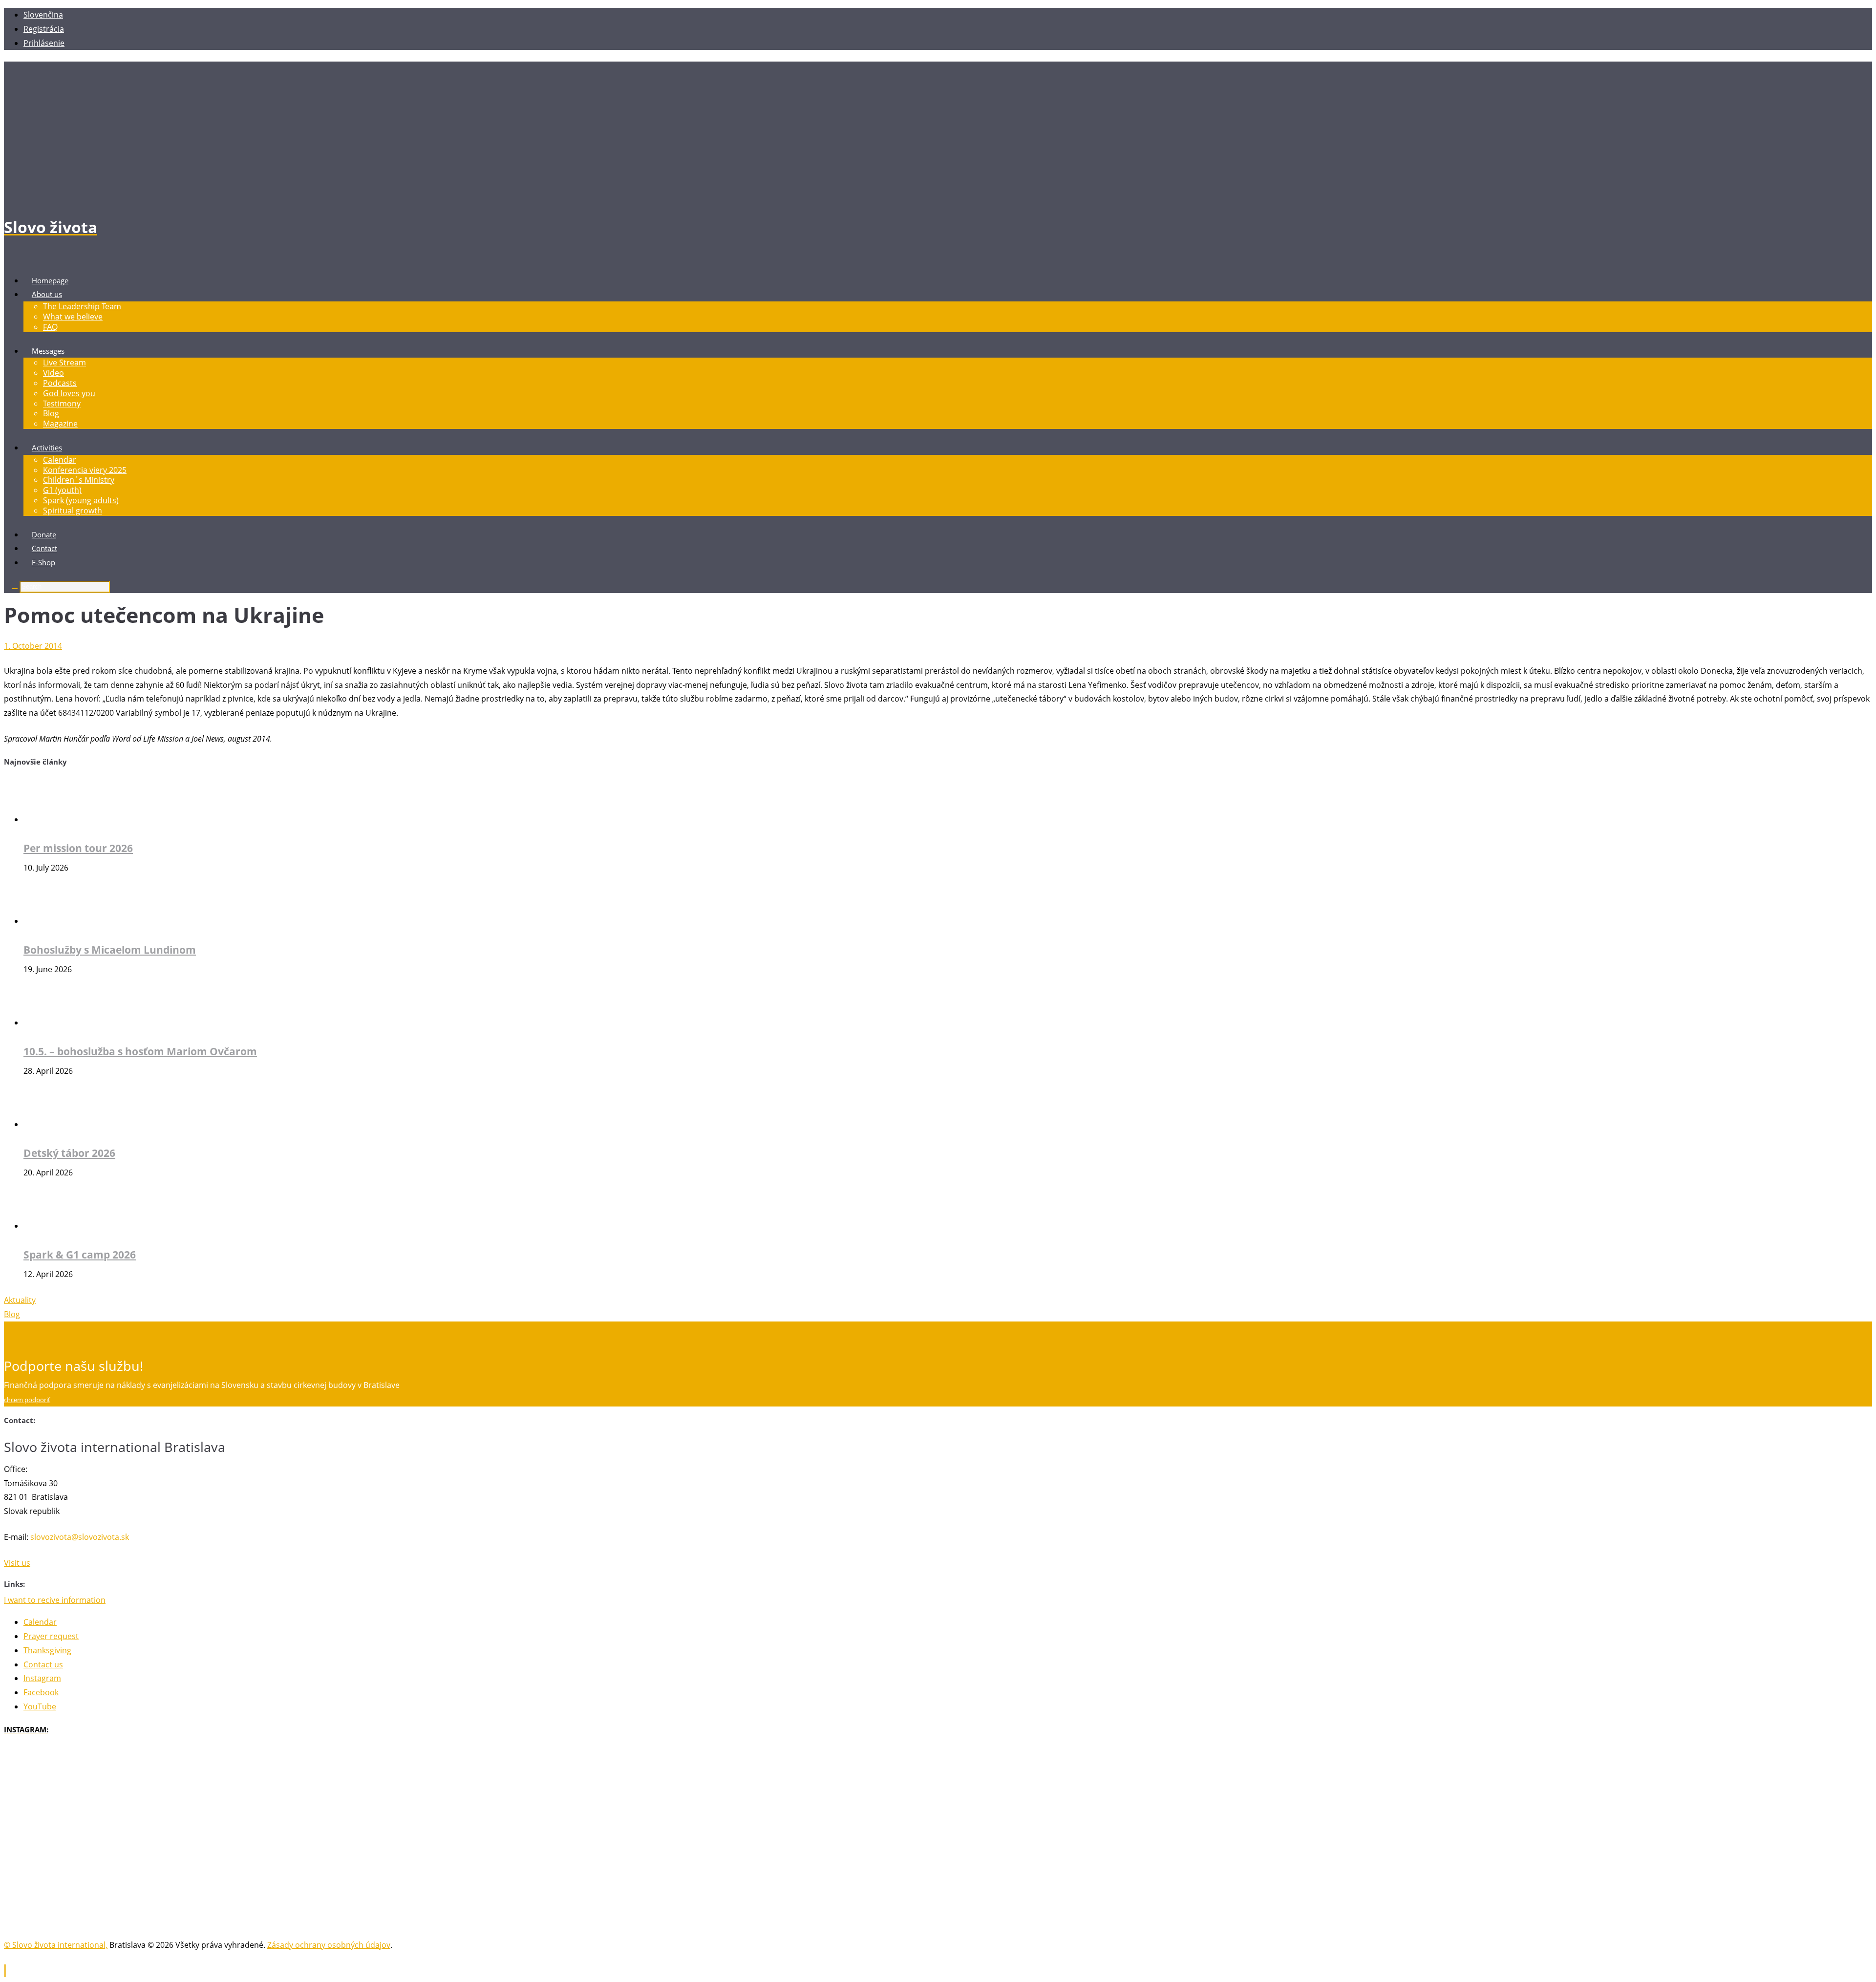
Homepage (50, 280)
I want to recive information (55, 1600)
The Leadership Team (82, 306)
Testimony (62, 404)
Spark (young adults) (81, 500)
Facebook (41, 1692)
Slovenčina (43, 15)
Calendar (60, 460)
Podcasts (60, 383)
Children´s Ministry (79, 480)
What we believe (73, 317)
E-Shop (43, 562)
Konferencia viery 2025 (85, 470)
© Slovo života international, (56, 1945)
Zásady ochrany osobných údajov (329, 1945)
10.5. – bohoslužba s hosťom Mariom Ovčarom (140, 1051)
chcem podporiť (27, 1400)
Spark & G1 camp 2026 (80, 1254)
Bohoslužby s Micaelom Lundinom (110, 949)
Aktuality (20, 1300)
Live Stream (64, 362)
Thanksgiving (47, 1650)
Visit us (17, 1563)
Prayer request (51, 1636)
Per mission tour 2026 (78, 848)
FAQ (50, 327)
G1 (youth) (62, 490)
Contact (44, 548)
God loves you (69, 393)
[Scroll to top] (5, 1971)
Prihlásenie (44, 43)
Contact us (43, 1664)
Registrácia (44, 29)
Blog (51, 413)
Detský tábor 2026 (69, 1153)
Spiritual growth (73, 511)
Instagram (42, 1678)
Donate (44, 534)
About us (47, 294)
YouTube (40, 1706)
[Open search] (15, 589)
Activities (47, 448)
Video (53, 373)
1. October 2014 (33, 646)
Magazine (60, 424)
